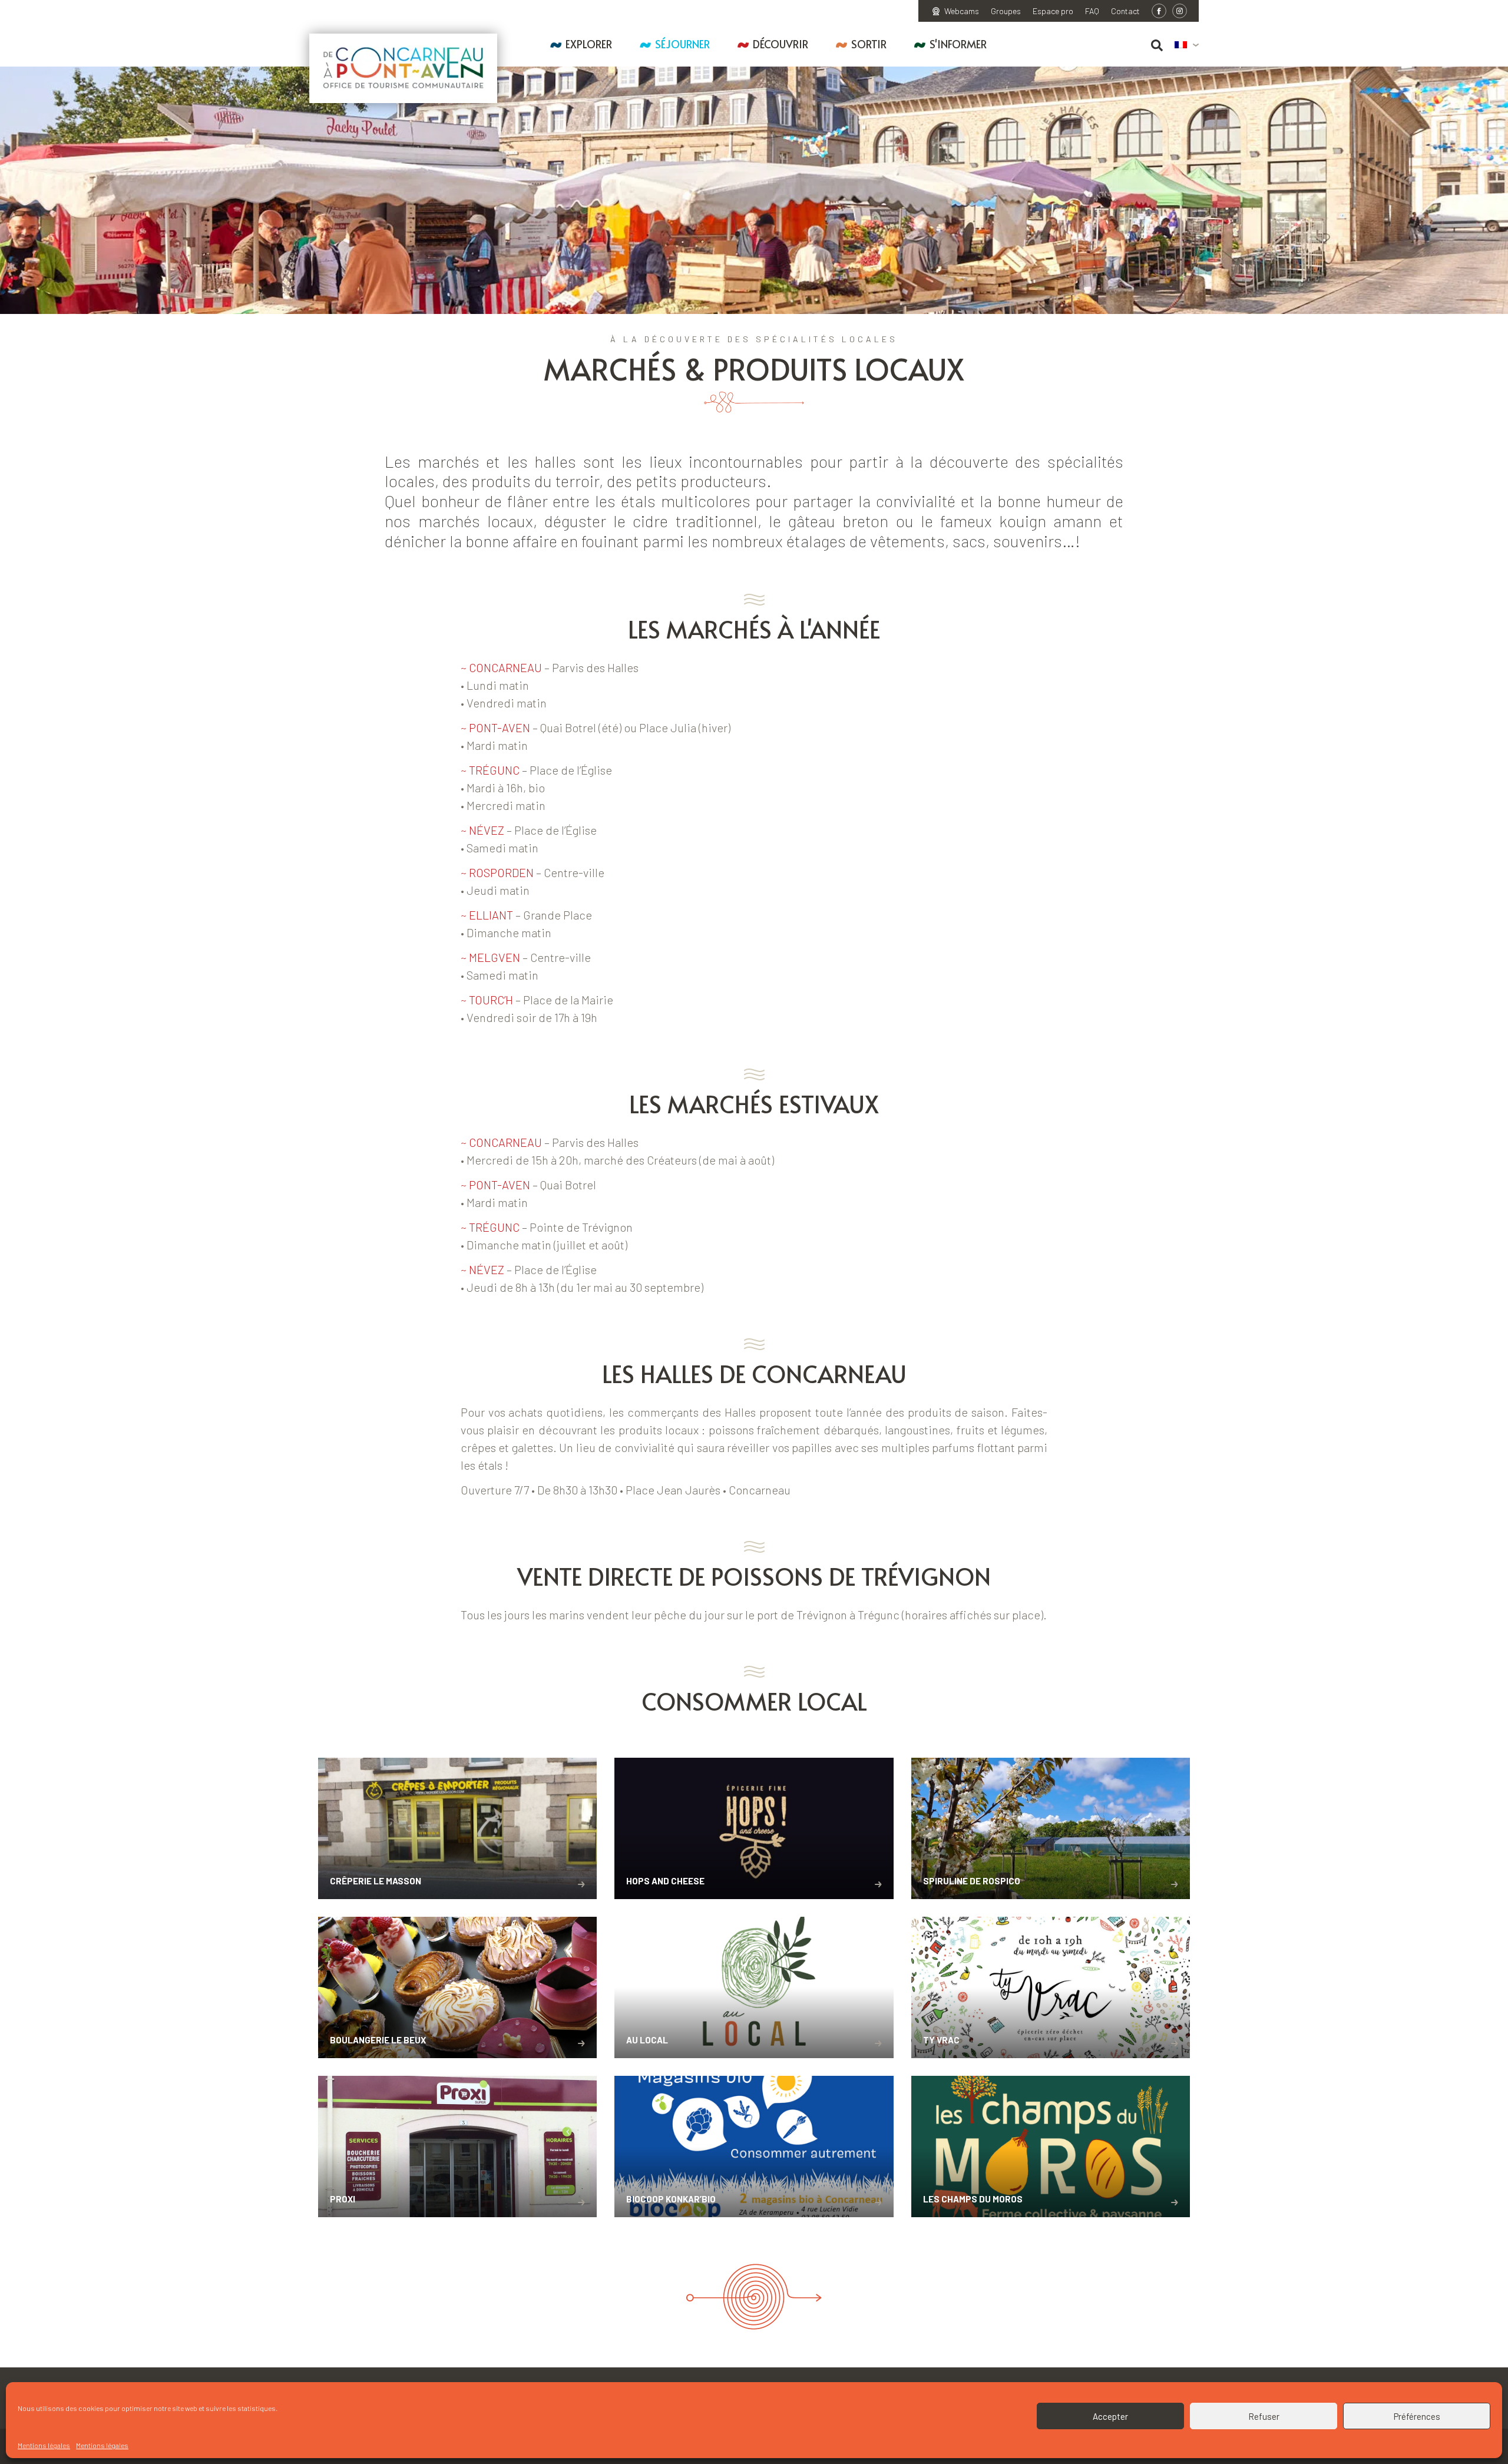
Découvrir (781, 44)
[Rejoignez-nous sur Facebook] (1159, 11)
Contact (1125, 11)
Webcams (962, 11)
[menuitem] (1187, 45)
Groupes (1006, 11)
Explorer (589, 44)
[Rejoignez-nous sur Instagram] (1180, 11)
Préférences (1417, 2416)
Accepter (1110, 2416)
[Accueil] (403, 68)
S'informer (958, 44)
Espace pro (1053, 11)
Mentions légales (44, 2445)
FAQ (1092, 11)
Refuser (1264, 2416)
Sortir (869, 44)
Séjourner (682, 44)
